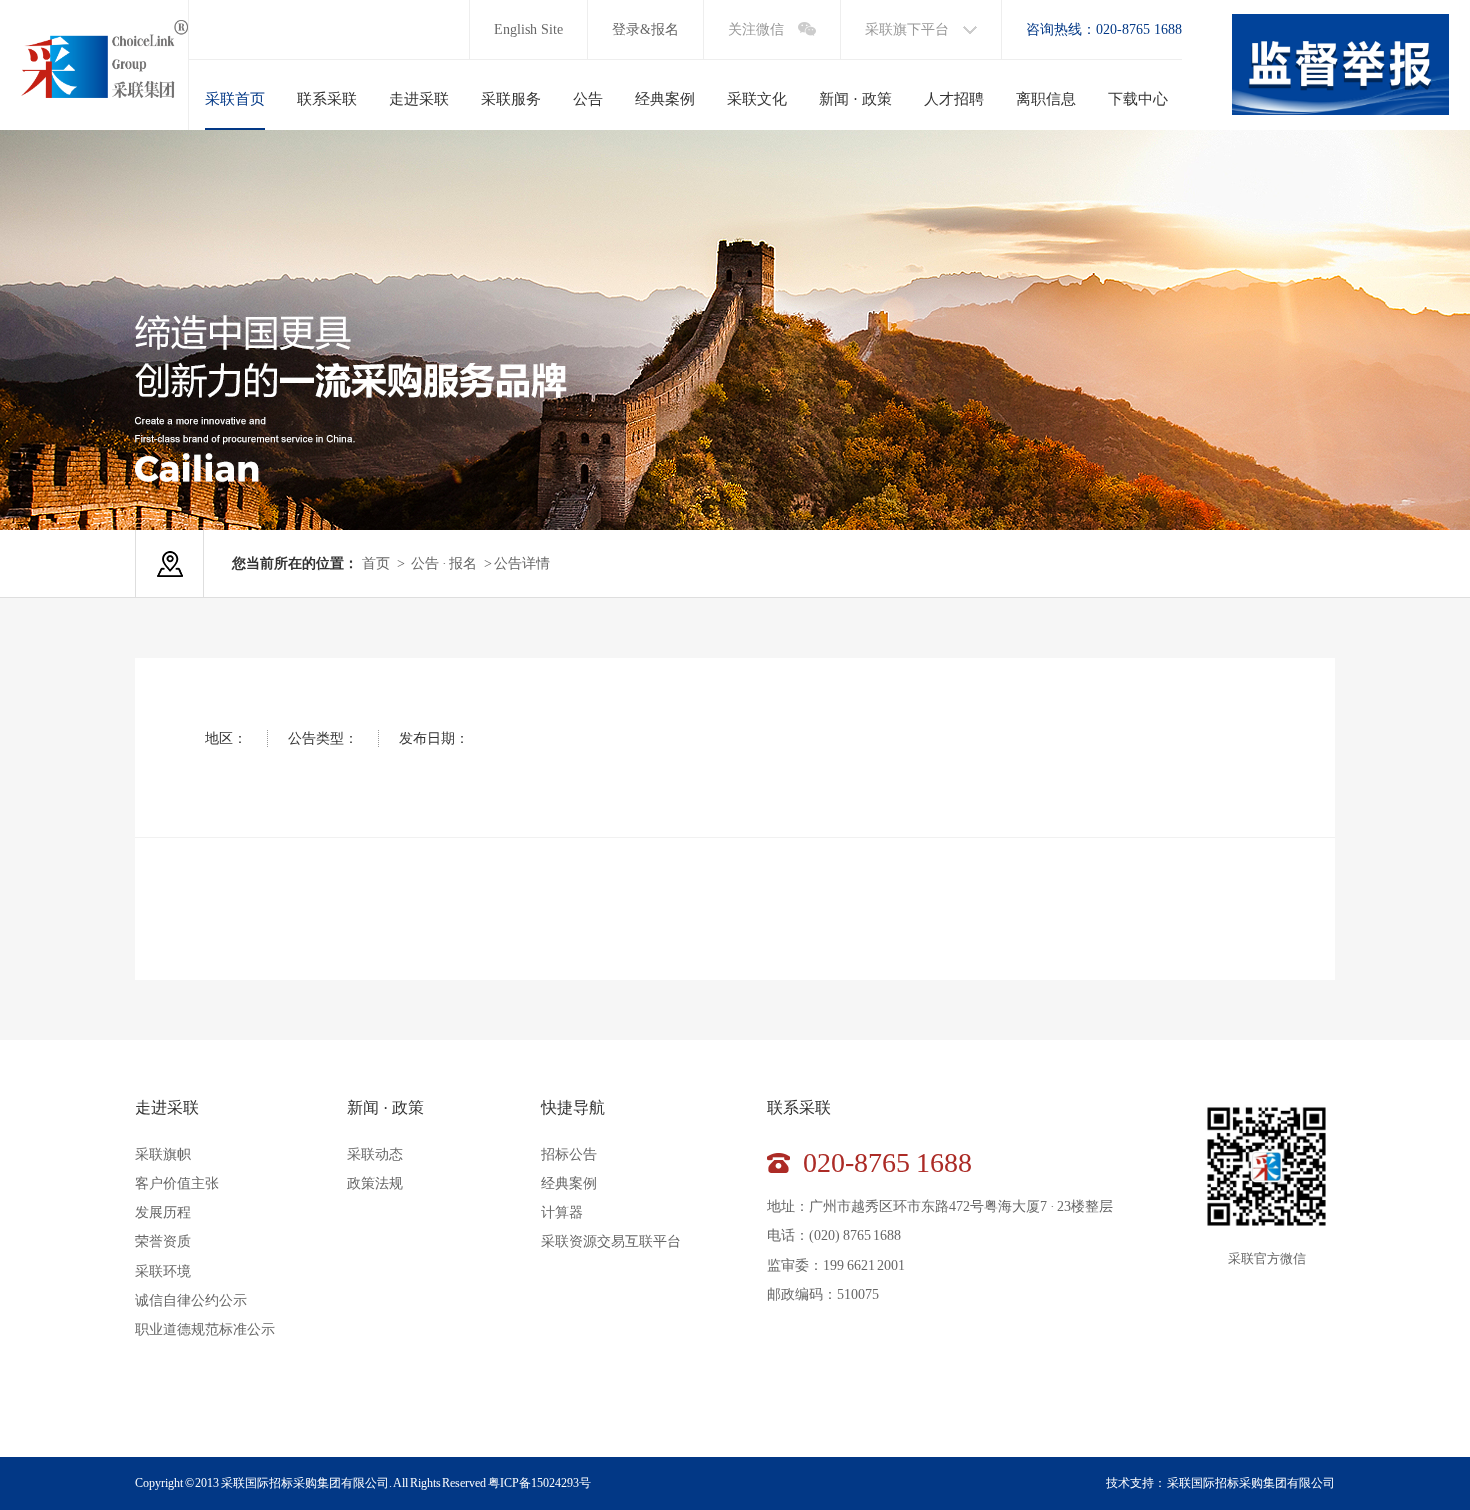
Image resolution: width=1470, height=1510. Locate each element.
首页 (376, 563)
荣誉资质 (163, 1241)
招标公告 (569, 1154)
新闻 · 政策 (385, 1107)
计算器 (562, 1212)
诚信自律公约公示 (191, 1300)
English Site (528, 29)
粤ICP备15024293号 (539, 1483)
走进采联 (167, 1107)
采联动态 (375, 1154)
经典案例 (569, 1183)
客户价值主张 (177, 1183)
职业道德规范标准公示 (205, 1329)
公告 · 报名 (444, 563)
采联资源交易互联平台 (611, 1241)
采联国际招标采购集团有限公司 (1251, 1483)
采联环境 (163, 1271)
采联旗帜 (163, 1154)
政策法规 (375, 1183)
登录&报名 (645, 29)
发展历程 (163, 1212)
